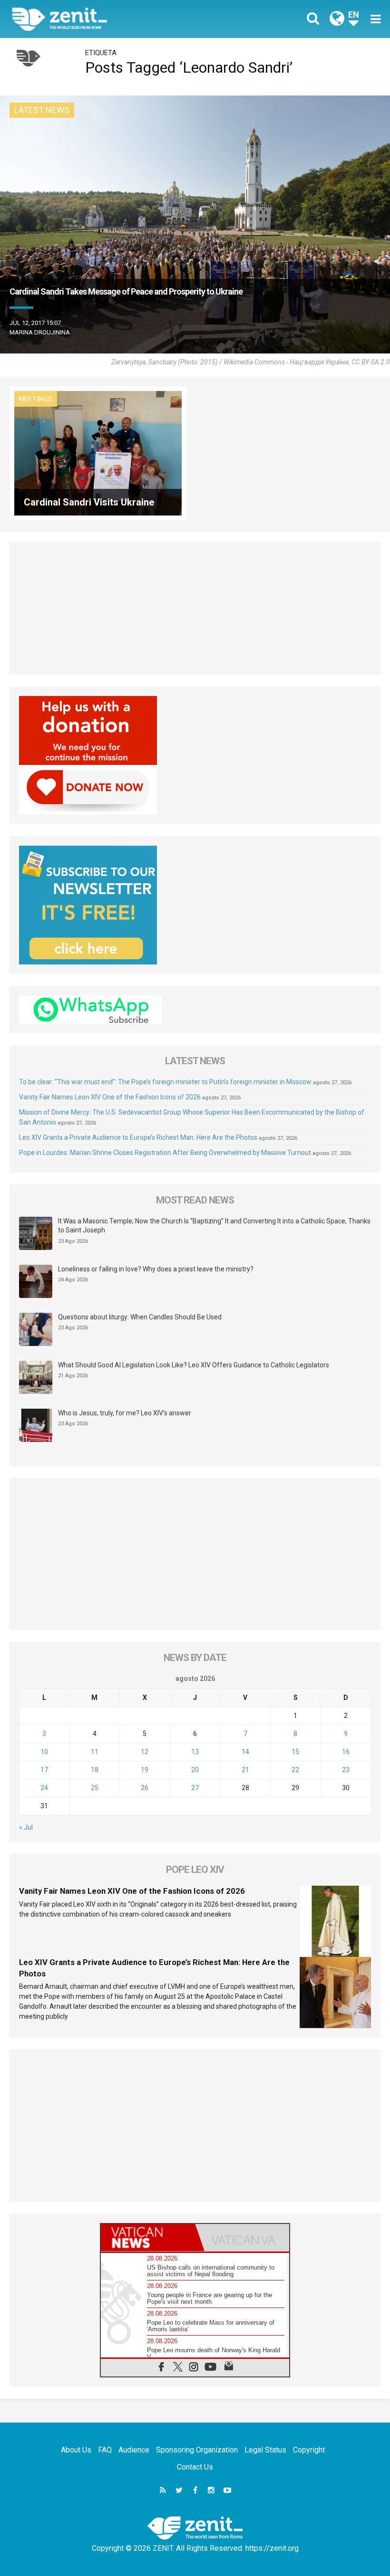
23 (346, 1770)
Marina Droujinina (40, 332)
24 (44, 1788)
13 (195, 1752)
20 (195, 1770)
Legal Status (265, 2450)
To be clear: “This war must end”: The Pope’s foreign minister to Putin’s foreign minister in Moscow (165, 1082)
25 (95, 1788)
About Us (76, 2450)
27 (195, 1788)
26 (145, 1788)
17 (44, 1770)
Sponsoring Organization (197, 2450)
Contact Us (195, 2467)
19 (145, 1770)
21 (245, 1770)
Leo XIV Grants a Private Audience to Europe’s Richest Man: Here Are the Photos (138, 1137)
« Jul (26, 1827)
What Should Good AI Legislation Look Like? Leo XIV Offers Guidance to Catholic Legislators (194, 1365)
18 (95, 1770)
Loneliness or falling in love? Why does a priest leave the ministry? (156, 1269)
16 (346, 1752)
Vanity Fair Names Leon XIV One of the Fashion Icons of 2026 (110, 1097)
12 (145, 1752)
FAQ (105, 2450)
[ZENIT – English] (109, 19)
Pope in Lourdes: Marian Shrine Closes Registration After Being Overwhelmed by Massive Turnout (165, 1153)
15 (295, 1752)
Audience (134, 2450)
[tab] (148, 2237)
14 (245, 1752)
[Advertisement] (195, 608)
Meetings (36, 399)
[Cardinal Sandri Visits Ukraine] (98, 453)
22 (295, 1770)
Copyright (309, 2450)
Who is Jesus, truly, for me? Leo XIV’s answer (125, 1413)
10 (44, 1752)
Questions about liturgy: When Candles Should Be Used (140, 1317)
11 (95, 1752)
